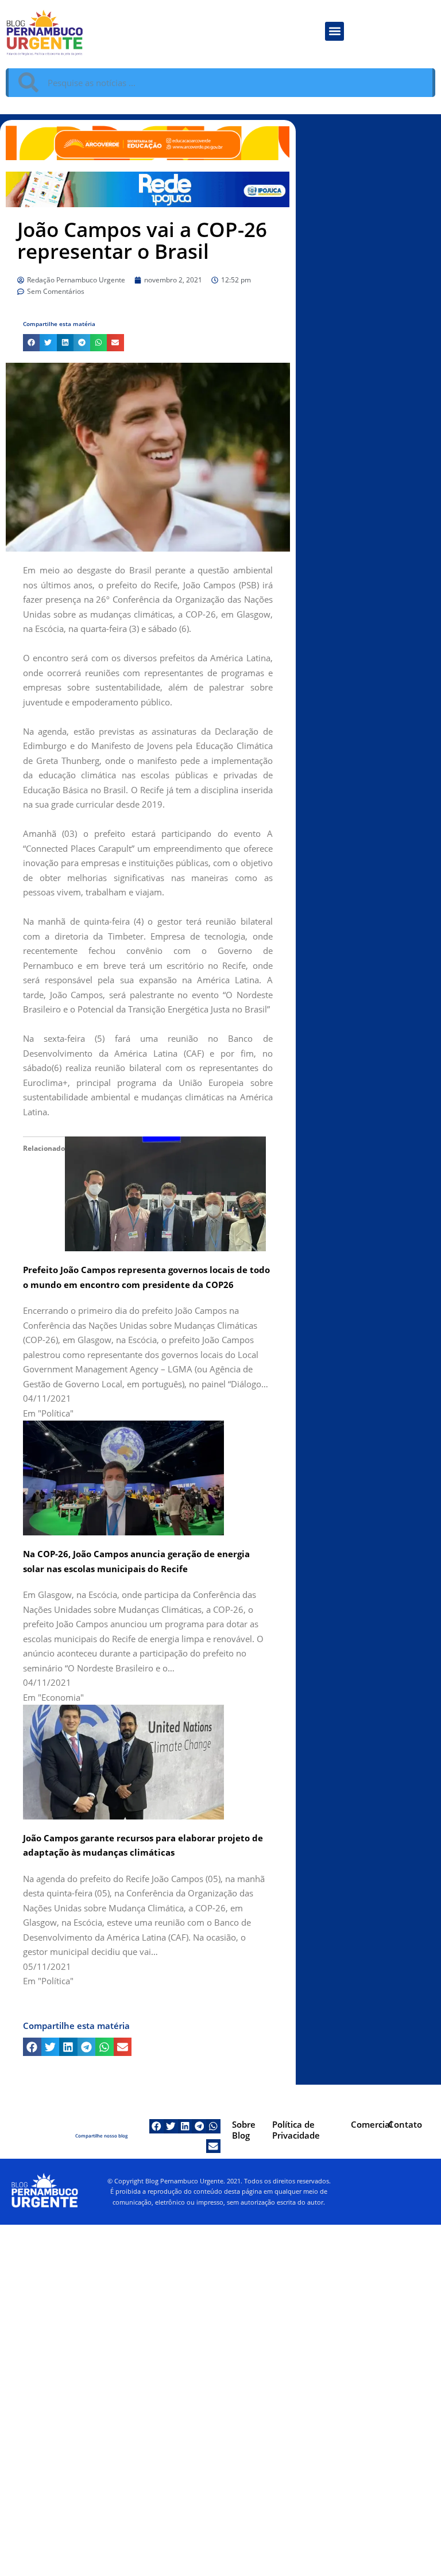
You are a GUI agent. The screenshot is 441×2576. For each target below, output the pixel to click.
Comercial (372, 2124)
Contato (405, 2124)
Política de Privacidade (296, 2130)
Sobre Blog (244, 2130)
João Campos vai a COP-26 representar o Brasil (142, 240)
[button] (334, 31)
